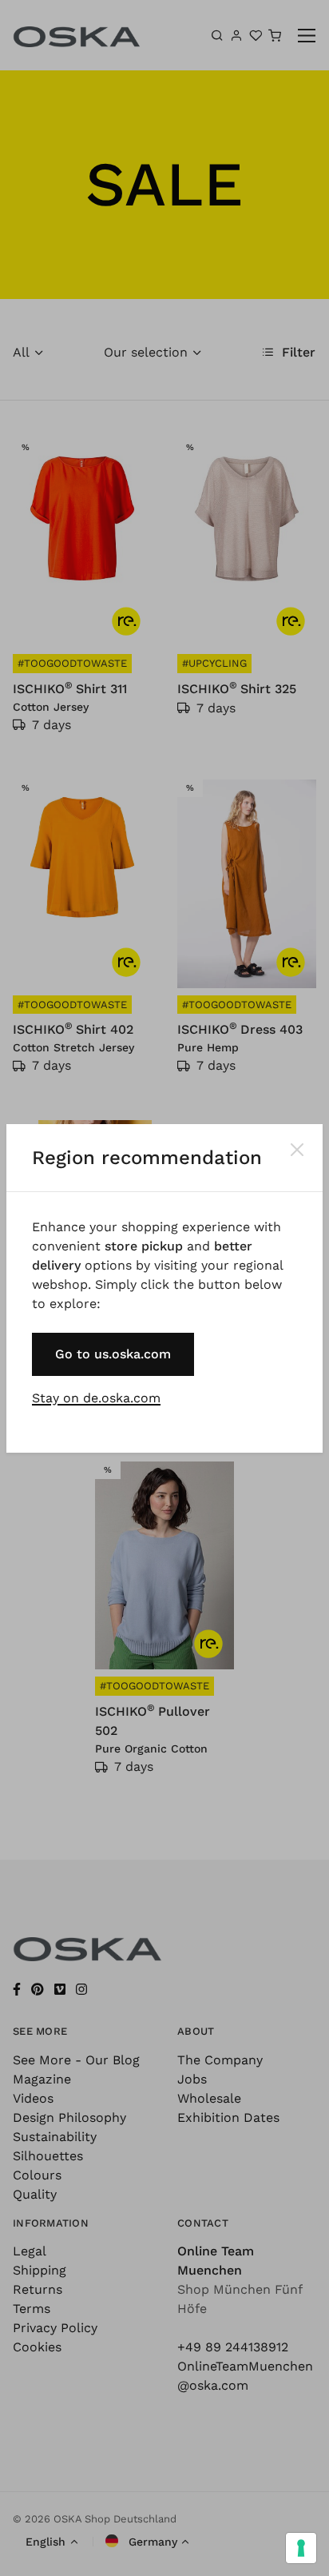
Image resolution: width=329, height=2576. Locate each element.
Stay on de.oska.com (96, 1398)
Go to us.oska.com (113, 1354)
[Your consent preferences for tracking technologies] (301, 2548)
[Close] (297, 1150)
